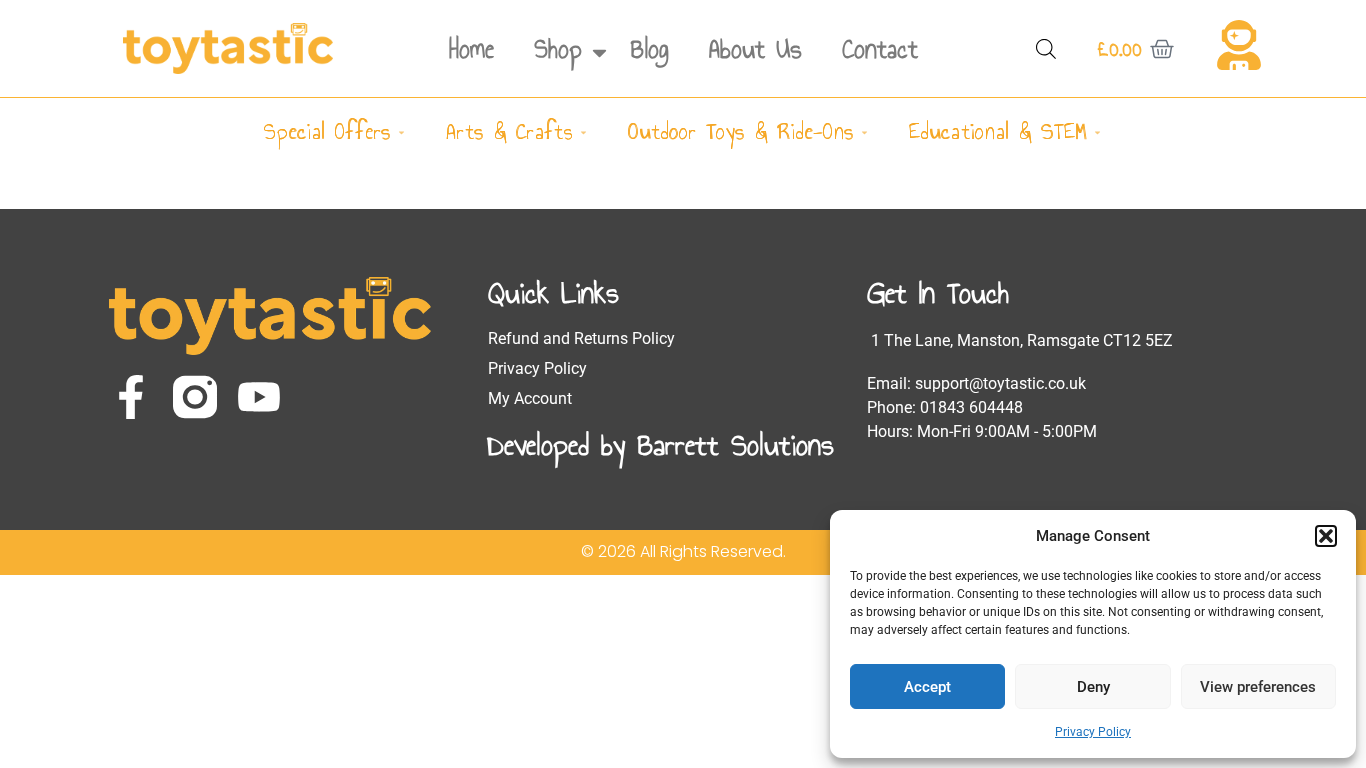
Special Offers (327, 131)
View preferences (1258, 687)
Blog (650, 49)
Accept (927, 687)
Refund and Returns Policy (581, 338)
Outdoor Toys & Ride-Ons (741, 131)
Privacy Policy (1093, 732)
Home (471, 49)
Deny (1093, 687)
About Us (755, 49)
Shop (558, 49)
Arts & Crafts (509, 131)
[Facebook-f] (131, 397)
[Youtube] (259, 397)
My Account (530, 398)
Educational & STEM (998, 131)
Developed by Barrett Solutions (661, 445)
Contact (880, 49)
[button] (1326, 536)
